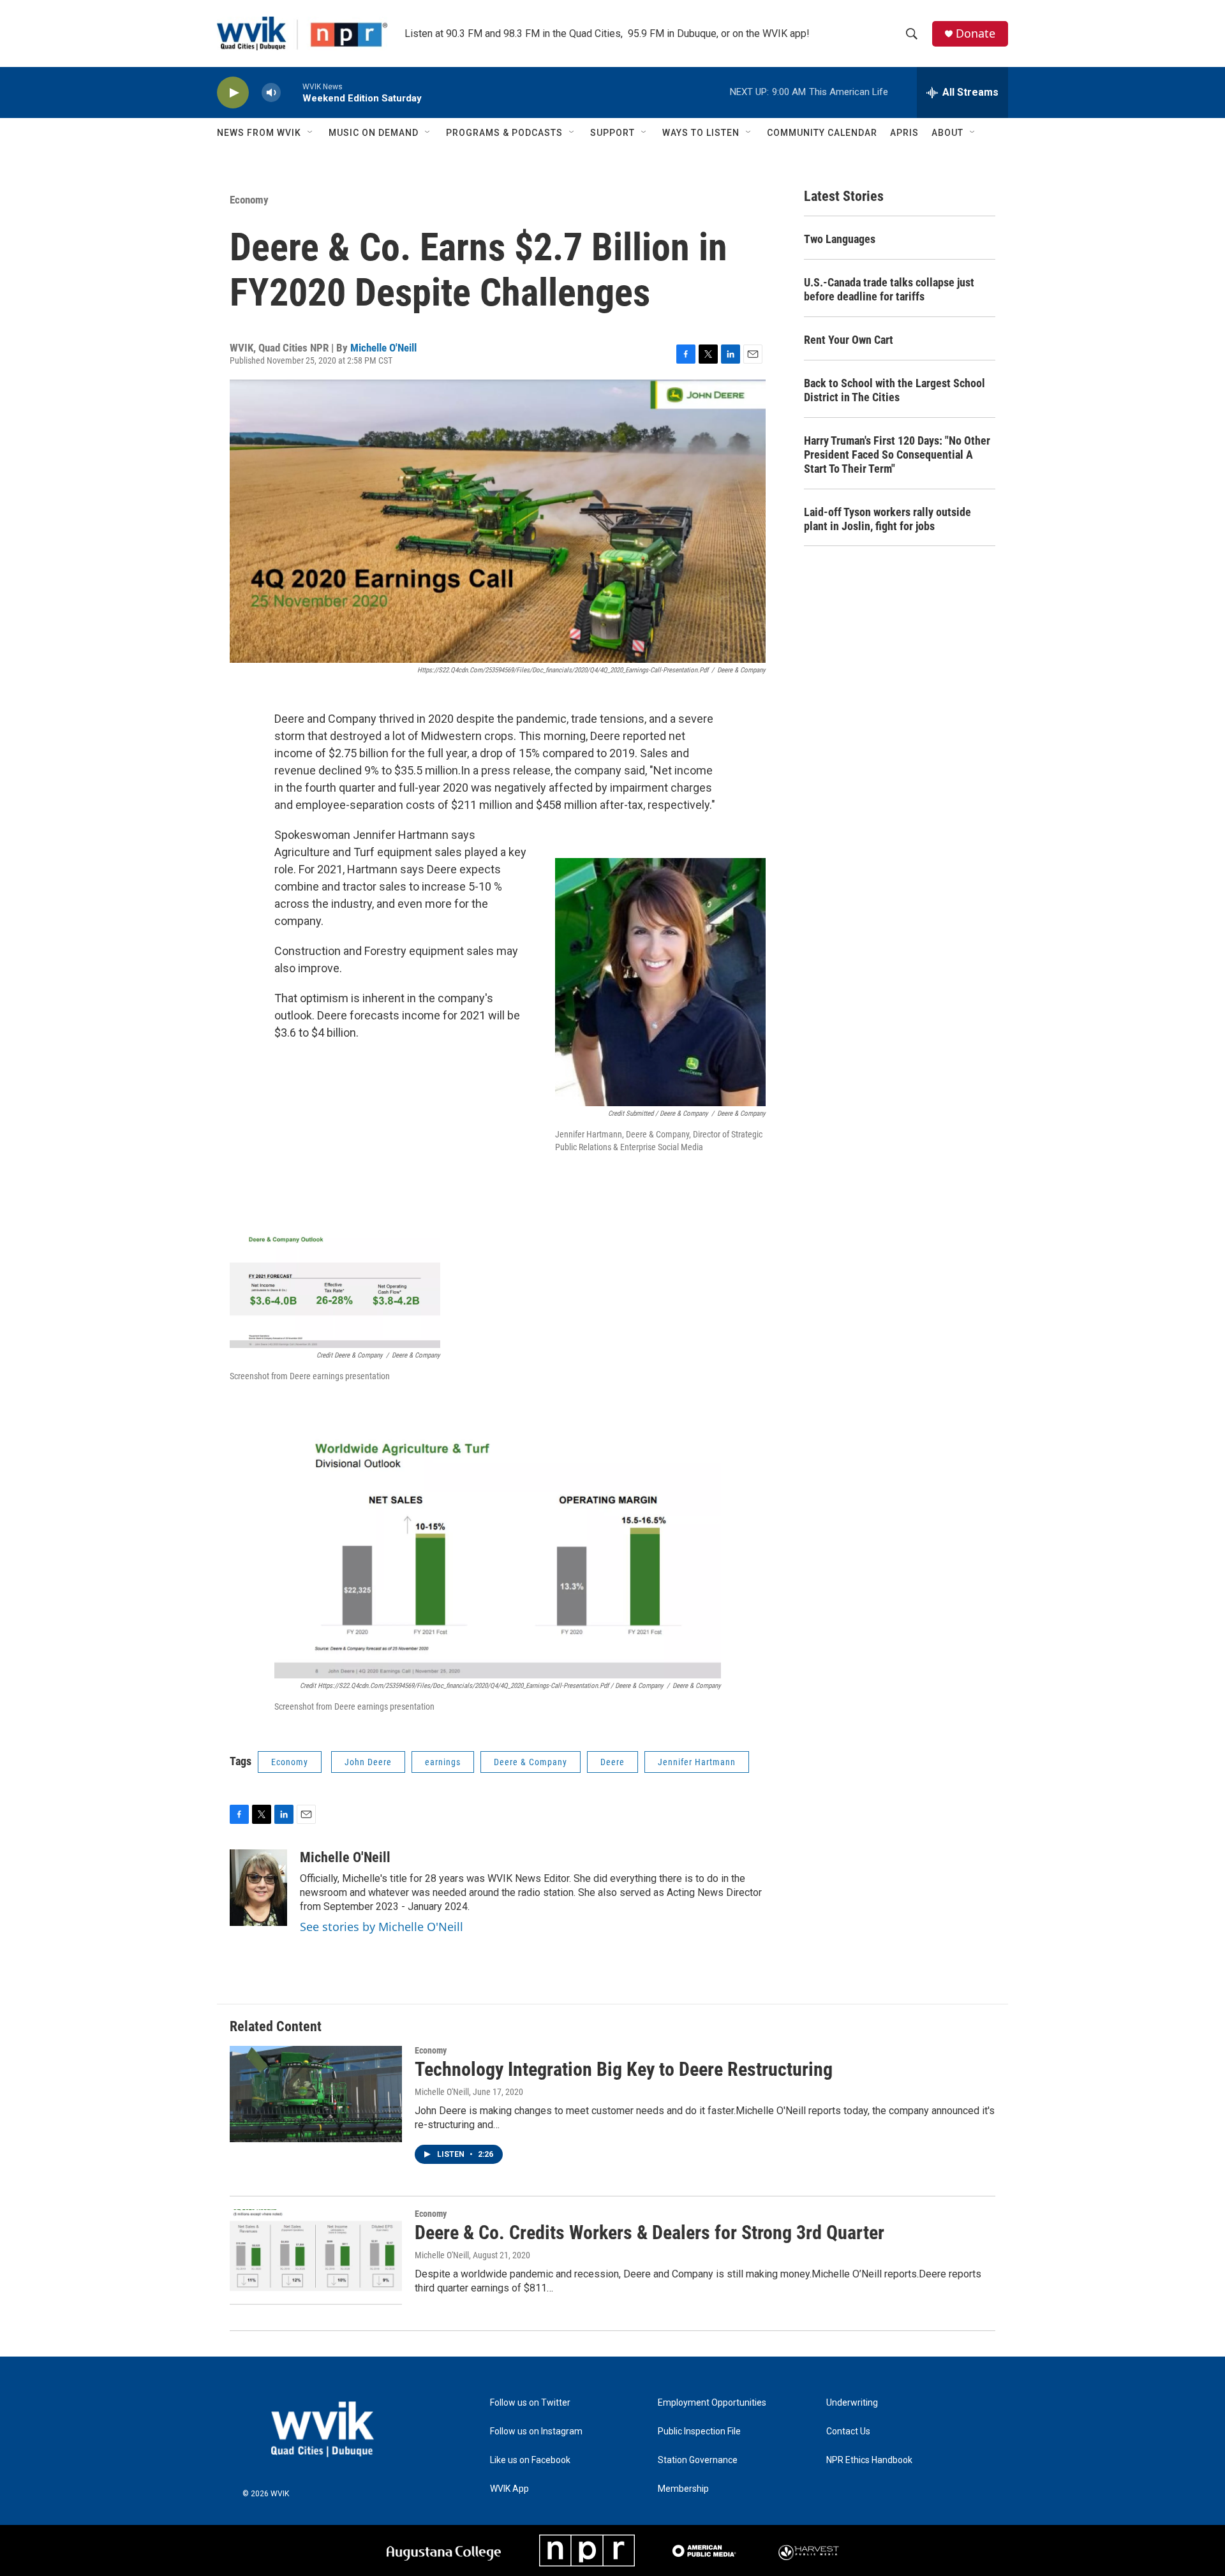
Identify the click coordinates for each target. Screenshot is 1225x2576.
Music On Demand (374, 133)
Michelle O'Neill (383, 348)
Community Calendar (822, 133)
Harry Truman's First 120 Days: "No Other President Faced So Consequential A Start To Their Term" (897, 455)
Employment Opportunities (712, 2403)
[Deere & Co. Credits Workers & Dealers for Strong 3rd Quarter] (316, 2257)
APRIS (904, 133)
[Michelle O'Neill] (258, 1888)
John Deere (368, 1762)
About (947, 133)
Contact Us (848, 2432)
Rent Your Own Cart (849, 340)
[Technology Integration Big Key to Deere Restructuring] (316, 2094)
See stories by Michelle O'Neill (382, 1927)
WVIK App (509, 2489)
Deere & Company (531, 1762)
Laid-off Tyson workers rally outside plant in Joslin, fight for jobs (887, 519)
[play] (233, 93)
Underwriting (852, 2403)
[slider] (292, 92)
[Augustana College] (444, 2551)
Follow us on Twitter (530, 2403)
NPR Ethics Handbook (869, 2460)
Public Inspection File (699, 2432)
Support (612, 133)
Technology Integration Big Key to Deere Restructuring (624, 2069)
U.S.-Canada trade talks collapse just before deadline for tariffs (889, 289)
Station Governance (698, 2460)
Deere (612, 1762)
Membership (683, 2489)
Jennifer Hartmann (697, 1762)
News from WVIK (259, 133)
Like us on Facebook (530, 2460)
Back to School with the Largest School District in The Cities (895, 390)
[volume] (271, 93)
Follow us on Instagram (536, 2432)
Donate (976, 33)
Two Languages (840, 239)
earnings (443, 1762)
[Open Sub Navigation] (311, 133)
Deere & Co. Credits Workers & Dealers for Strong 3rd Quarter (650, 2232)
